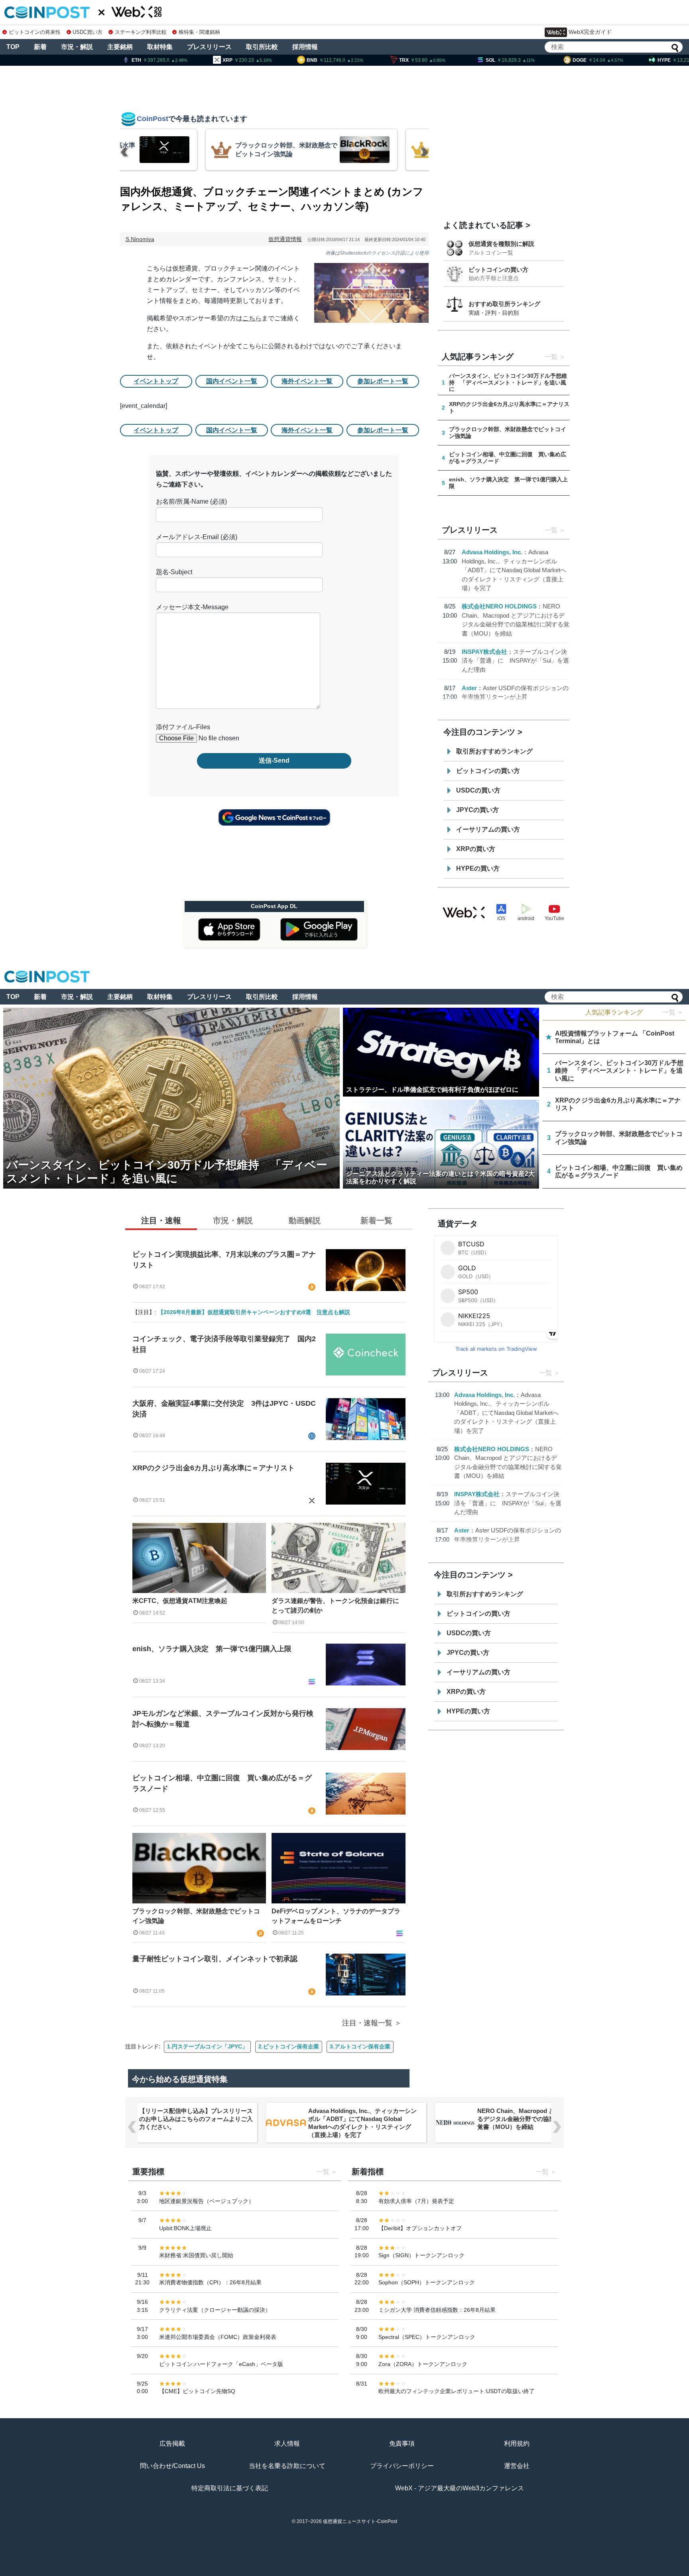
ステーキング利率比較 (141, 32)
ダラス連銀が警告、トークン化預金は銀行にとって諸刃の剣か (335, 1606)
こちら (252, 318)
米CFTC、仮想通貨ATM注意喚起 (180, 1601)
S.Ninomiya (140, 239)
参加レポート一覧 (383, 381)
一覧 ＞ (673, 1012)
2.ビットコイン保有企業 (289, 2046)
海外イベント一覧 (307, 381)
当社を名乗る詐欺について (287, 2466)
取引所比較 (262, 47)
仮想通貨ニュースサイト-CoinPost (360, 2521)
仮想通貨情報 (285, 239)
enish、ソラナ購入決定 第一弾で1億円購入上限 (212, 1649)
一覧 (551, 357)
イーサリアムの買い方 (488, 829)
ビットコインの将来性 (35, 32)
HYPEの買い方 (478, 868)
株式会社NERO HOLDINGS (499, 606)
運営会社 (517, 2466)
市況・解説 (77, 47)
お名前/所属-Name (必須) (191, 501)
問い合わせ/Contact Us (172, 2466)
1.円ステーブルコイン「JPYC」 (207, 2046)
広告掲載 (172, 2444)
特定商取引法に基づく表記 (230, 2488)
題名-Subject (174, 572)
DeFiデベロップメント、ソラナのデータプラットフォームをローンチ (336, 1916)
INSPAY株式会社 (484, 652)
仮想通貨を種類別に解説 (501, 244)
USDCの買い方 (478, 790)
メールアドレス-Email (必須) (197, 537)
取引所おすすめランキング (494, 751)
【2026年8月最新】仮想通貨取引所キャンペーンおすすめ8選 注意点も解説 (254, 1312)
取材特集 (160, 47)
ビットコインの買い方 (498, 270)
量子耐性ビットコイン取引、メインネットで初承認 (215, 1959)
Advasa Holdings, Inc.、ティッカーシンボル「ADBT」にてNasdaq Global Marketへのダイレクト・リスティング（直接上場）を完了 (514, 570)
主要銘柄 (120, 47)
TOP (13, 47)
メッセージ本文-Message (192, 607)
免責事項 (402, 2444)
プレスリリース (209, 47)
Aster (469, 688)
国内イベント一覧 (232, 381)
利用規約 (517, 2444)
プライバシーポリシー (402, 2466)
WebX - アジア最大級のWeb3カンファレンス (460, 2488)
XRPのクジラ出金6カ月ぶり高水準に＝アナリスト (214, 1468)
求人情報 (287, 2444)
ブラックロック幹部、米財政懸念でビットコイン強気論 (196, 1916)
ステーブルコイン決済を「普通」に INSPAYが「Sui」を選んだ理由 (515, 661)
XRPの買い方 (476, 849)
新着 (40, 47)
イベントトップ (156, 381)
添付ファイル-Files (183, 727)
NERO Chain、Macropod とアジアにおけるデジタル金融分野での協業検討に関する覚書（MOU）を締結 (365, 2119)
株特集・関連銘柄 (199, 32)
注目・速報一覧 (367, 2023)
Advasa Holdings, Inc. (492, 552)
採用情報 (305, 47)
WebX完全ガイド (590, 32)
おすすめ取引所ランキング (504, 304)
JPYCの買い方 (477, 810)
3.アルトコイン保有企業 (360, 2046)
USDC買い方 (88, 32)
